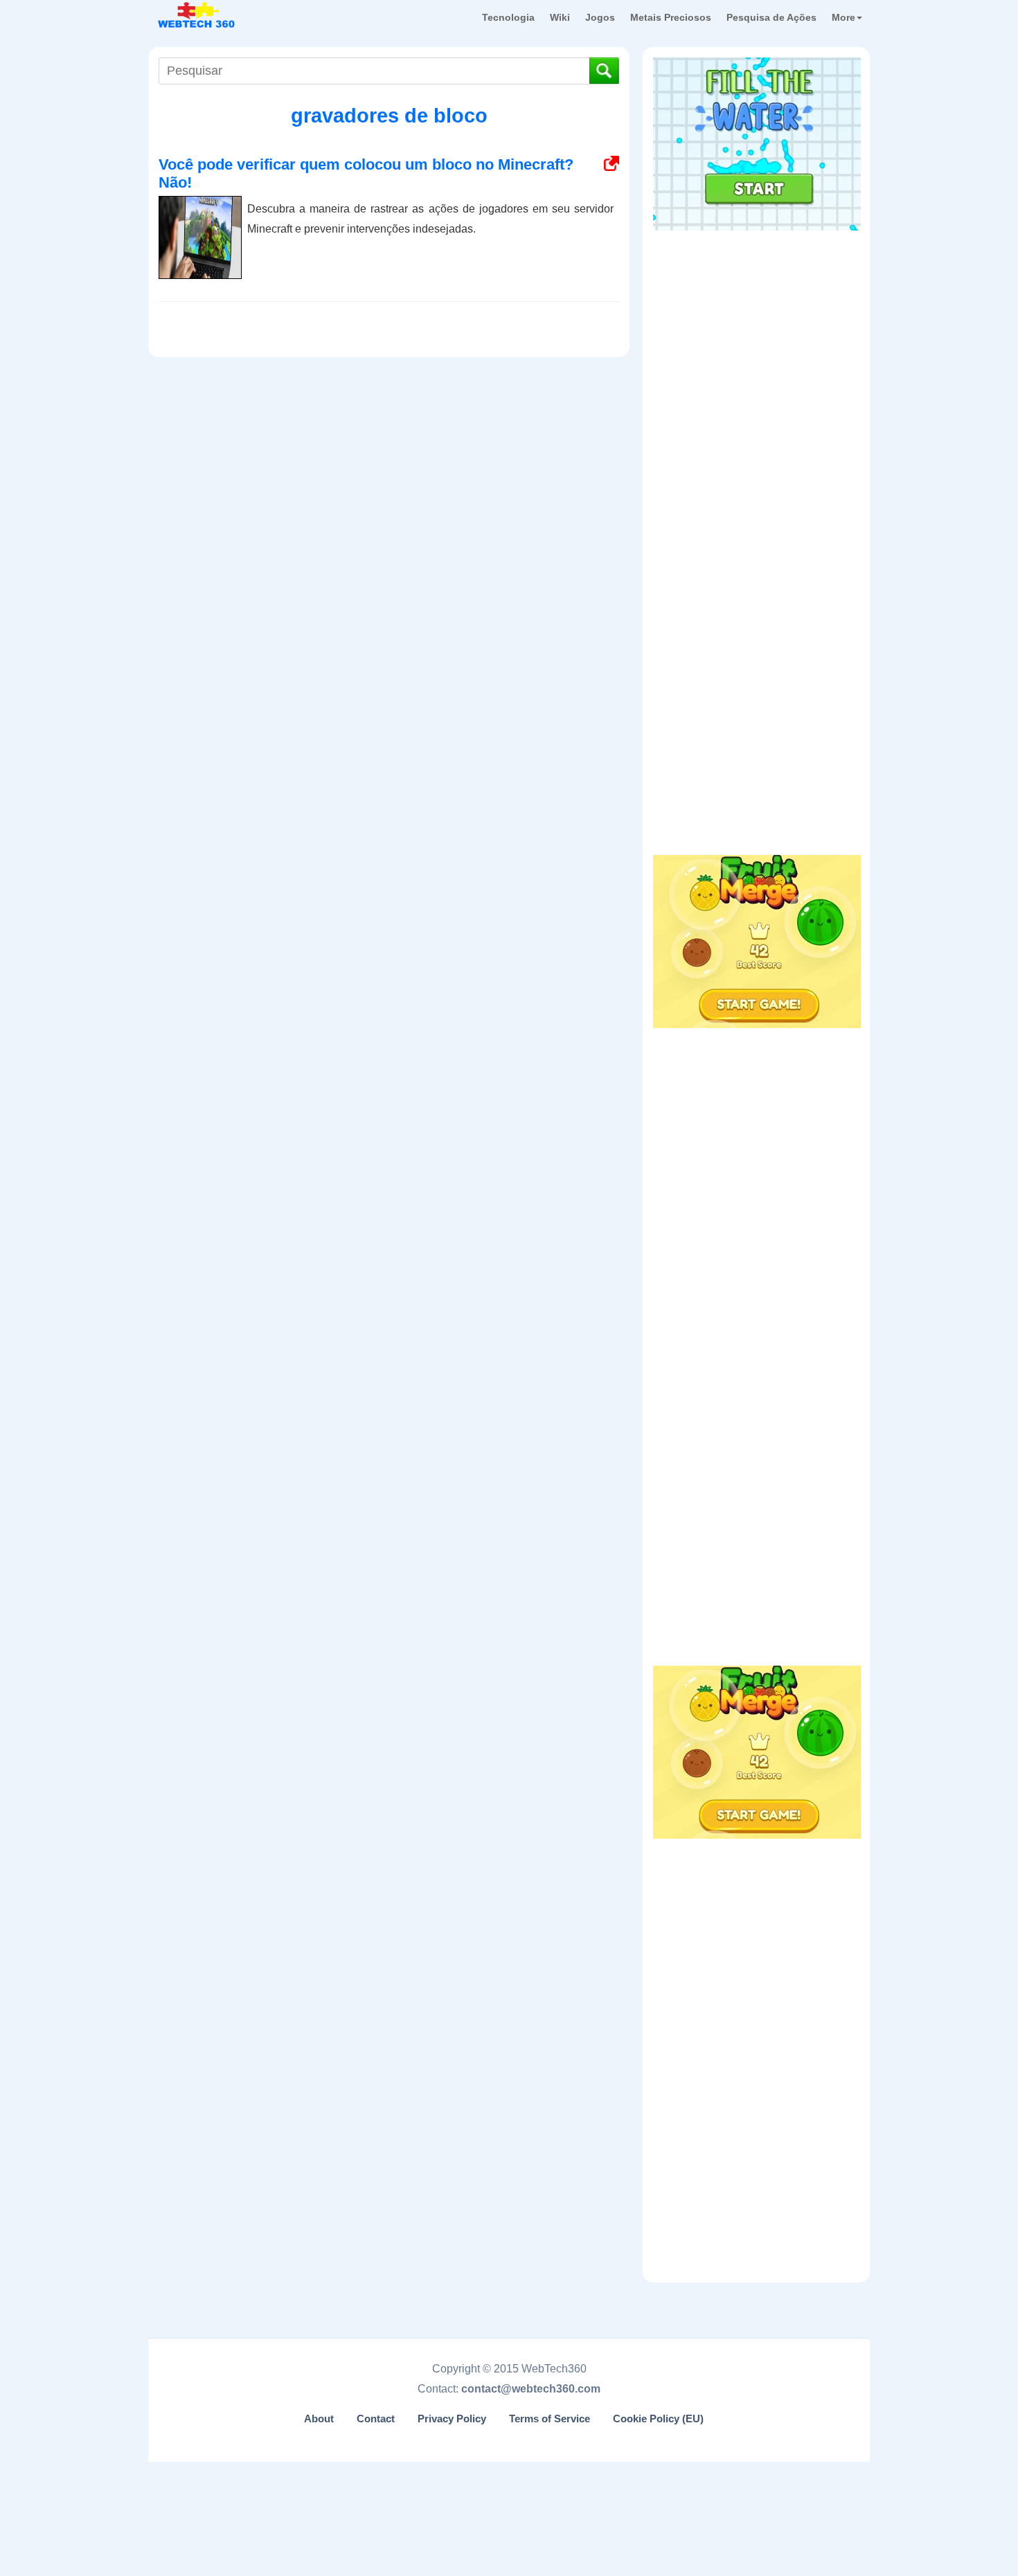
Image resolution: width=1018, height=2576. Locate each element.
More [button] (843, 17)
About (319, 2419)
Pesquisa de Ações (771, 17)
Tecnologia (508, 17)
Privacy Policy (452, 2419)
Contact (376, 2419)
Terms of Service (550, 2419)
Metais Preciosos (671, 17)
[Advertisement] (757, 325)
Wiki (560, 17)
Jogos (600, 17)
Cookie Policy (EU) (658, 2419)
